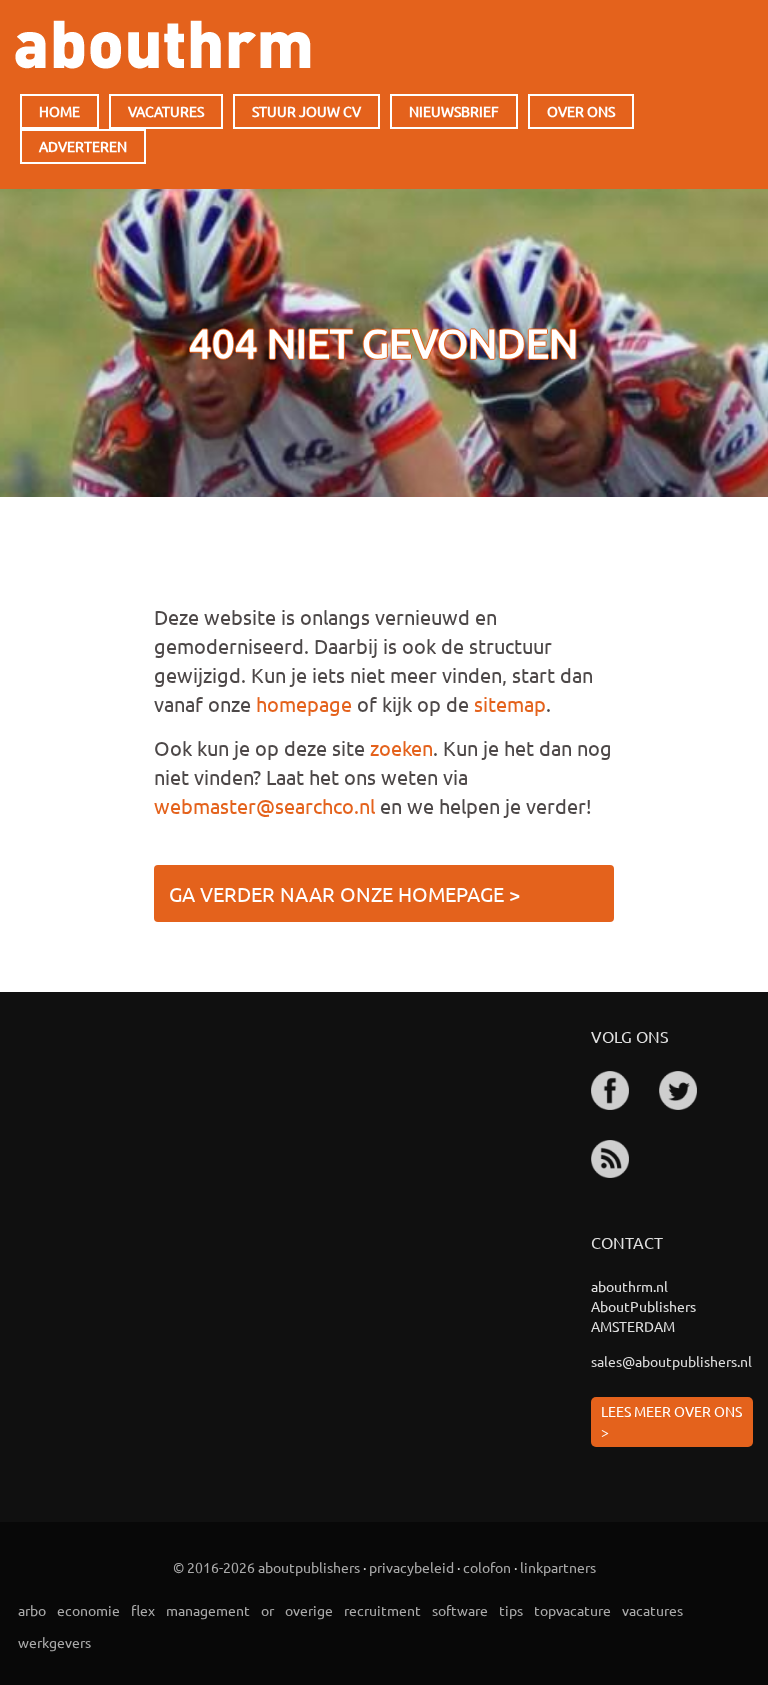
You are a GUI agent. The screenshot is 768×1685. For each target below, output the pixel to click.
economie (88, 1610)
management (208, 1610)
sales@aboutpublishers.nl (671, 1361)
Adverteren (83, 146)
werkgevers (54, 1642)
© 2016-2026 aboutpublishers (266, 1567)
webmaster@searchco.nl (264, 805)
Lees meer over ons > (671, 1421)
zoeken (401, 747)
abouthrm (163, 44)
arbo (32, 1610)
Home (59, 111)
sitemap (510, 703)
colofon (487, 1567)
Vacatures (166, 111)
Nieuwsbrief (454, 111)
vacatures (652, 1610)
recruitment (382, 1610)
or (267, 1610)
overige (309, 1610)
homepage (304, 703)
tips (511, 1610)
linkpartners (558, 1567)
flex (143, 1610)
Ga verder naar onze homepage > (344, 893)
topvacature (572, 1610)
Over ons (581, 111)
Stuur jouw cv (306, 111)
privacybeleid (411, 1567)
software (460, 1610)
